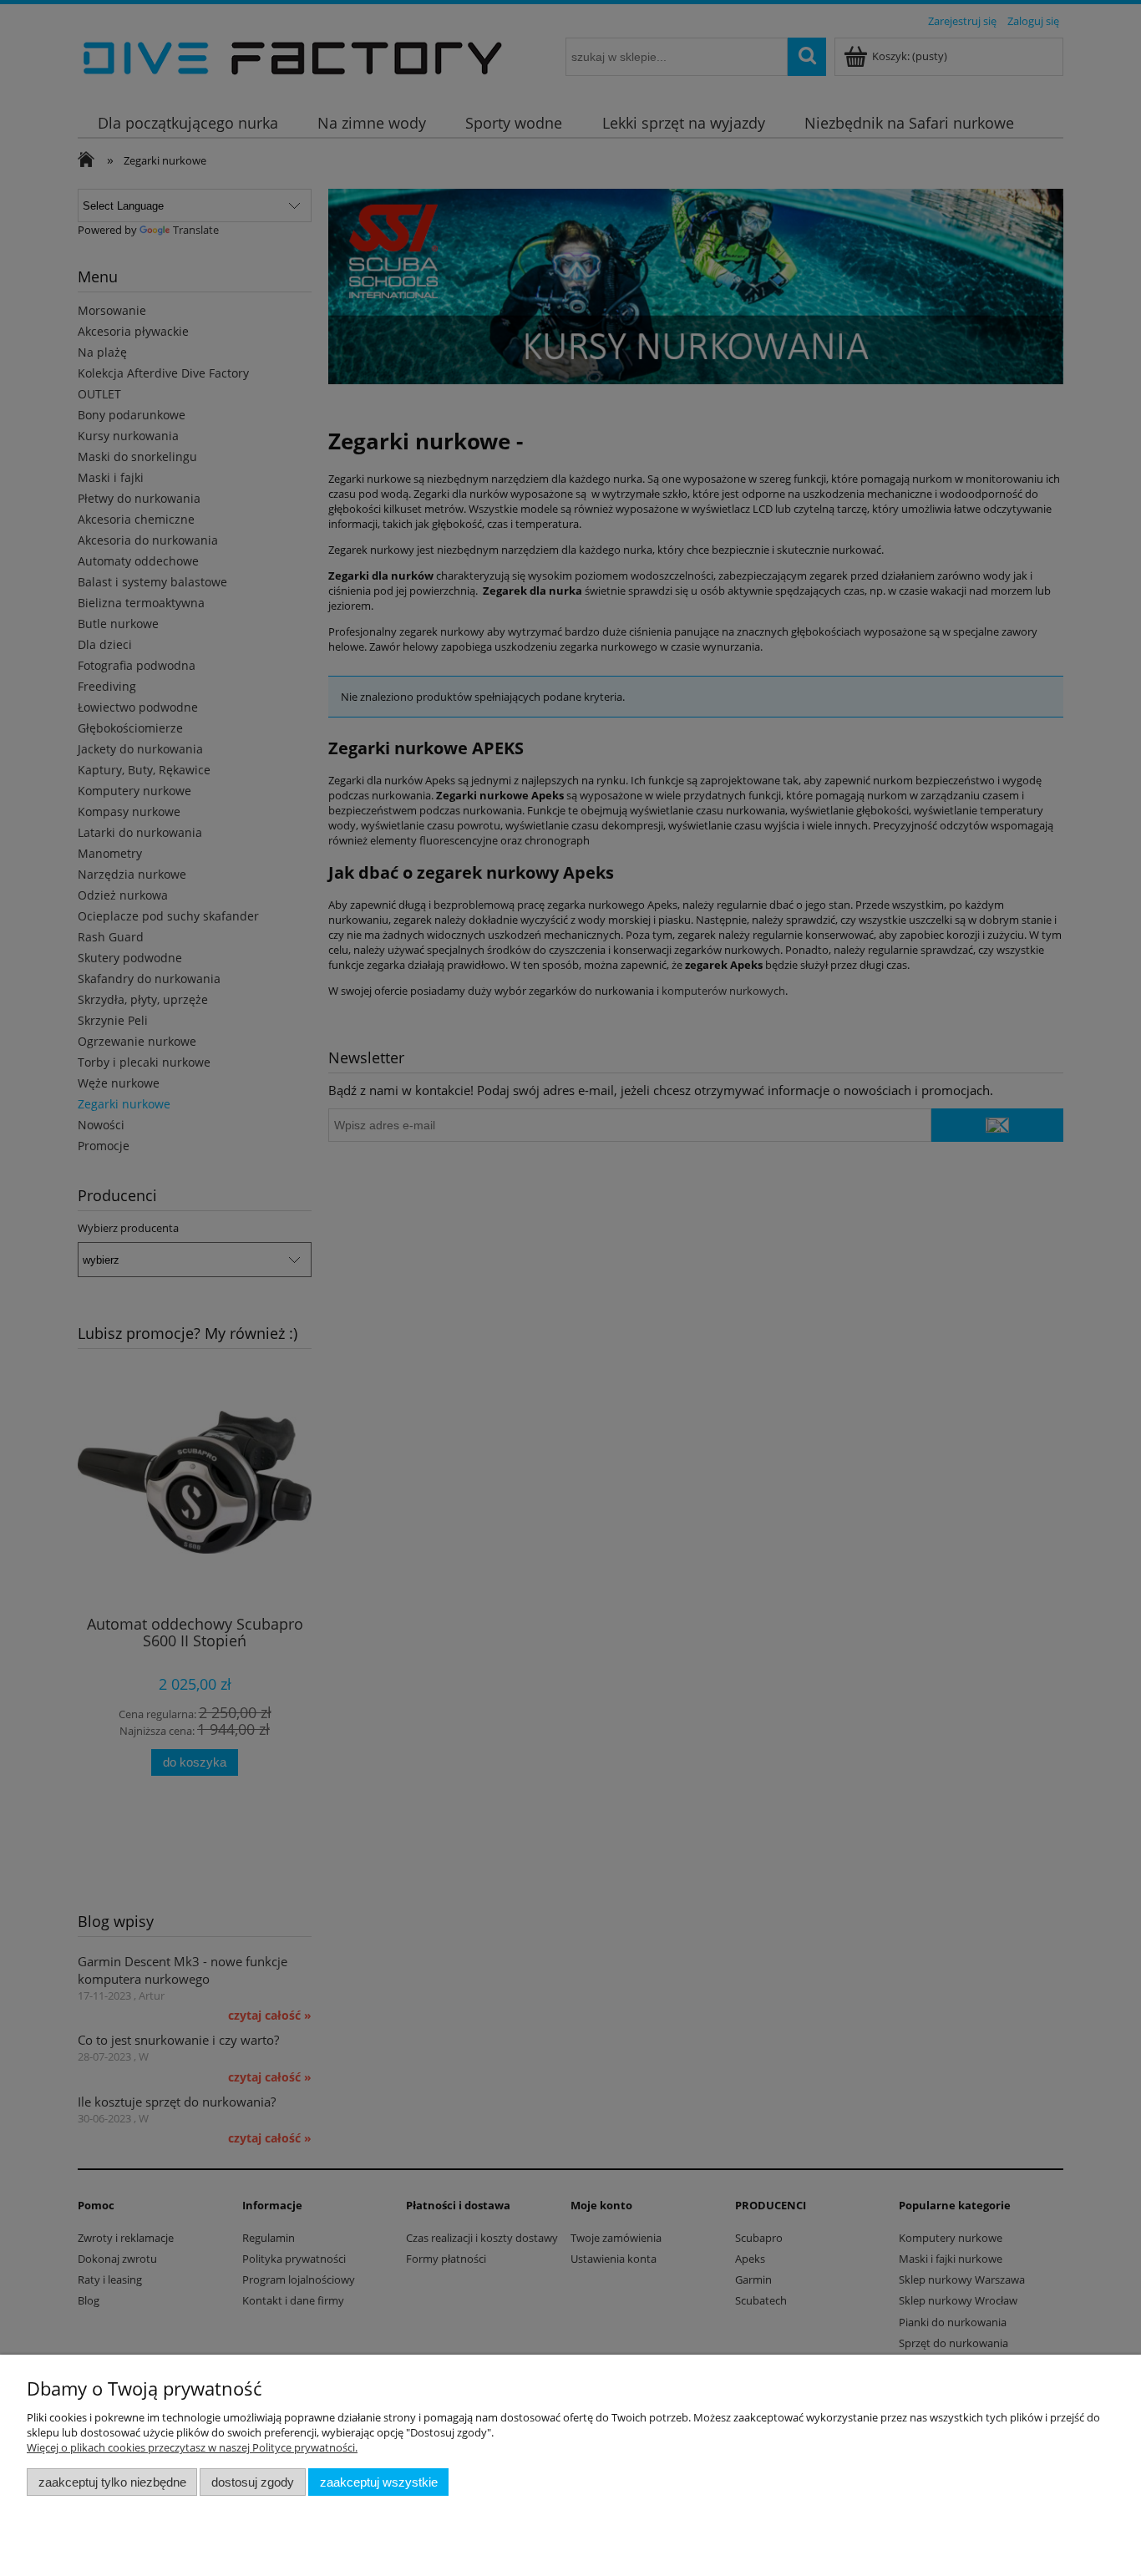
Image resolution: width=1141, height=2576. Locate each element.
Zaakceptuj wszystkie (379, 2482)
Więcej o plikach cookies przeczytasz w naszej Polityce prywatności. (192, 2447)
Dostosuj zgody (253, 2482)
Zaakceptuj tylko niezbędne (112, 2482)
